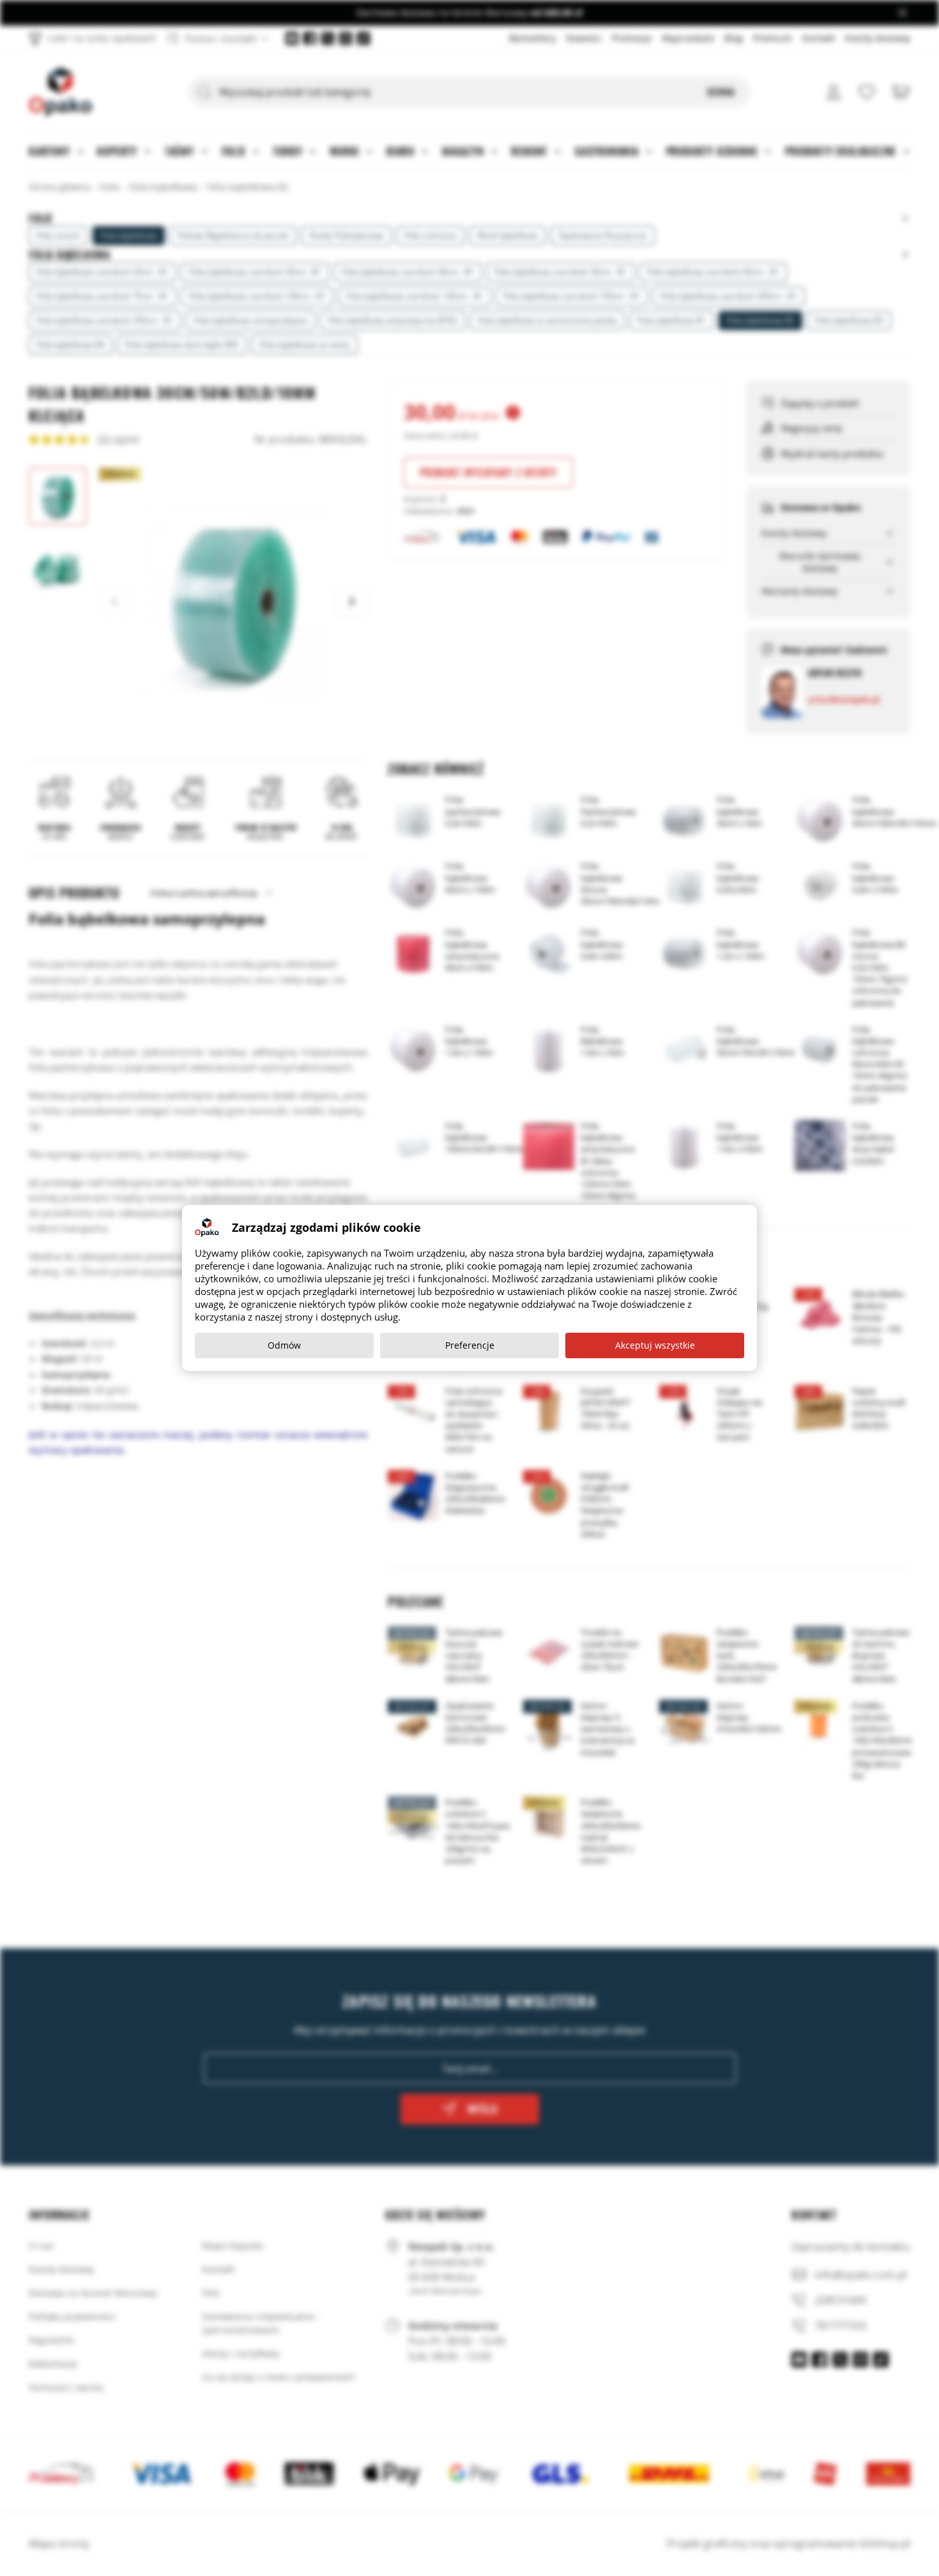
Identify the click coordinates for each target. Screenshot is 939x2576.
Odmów (284, 1345)
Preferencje (470, 1345)
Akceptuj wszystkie (655, 1345)
